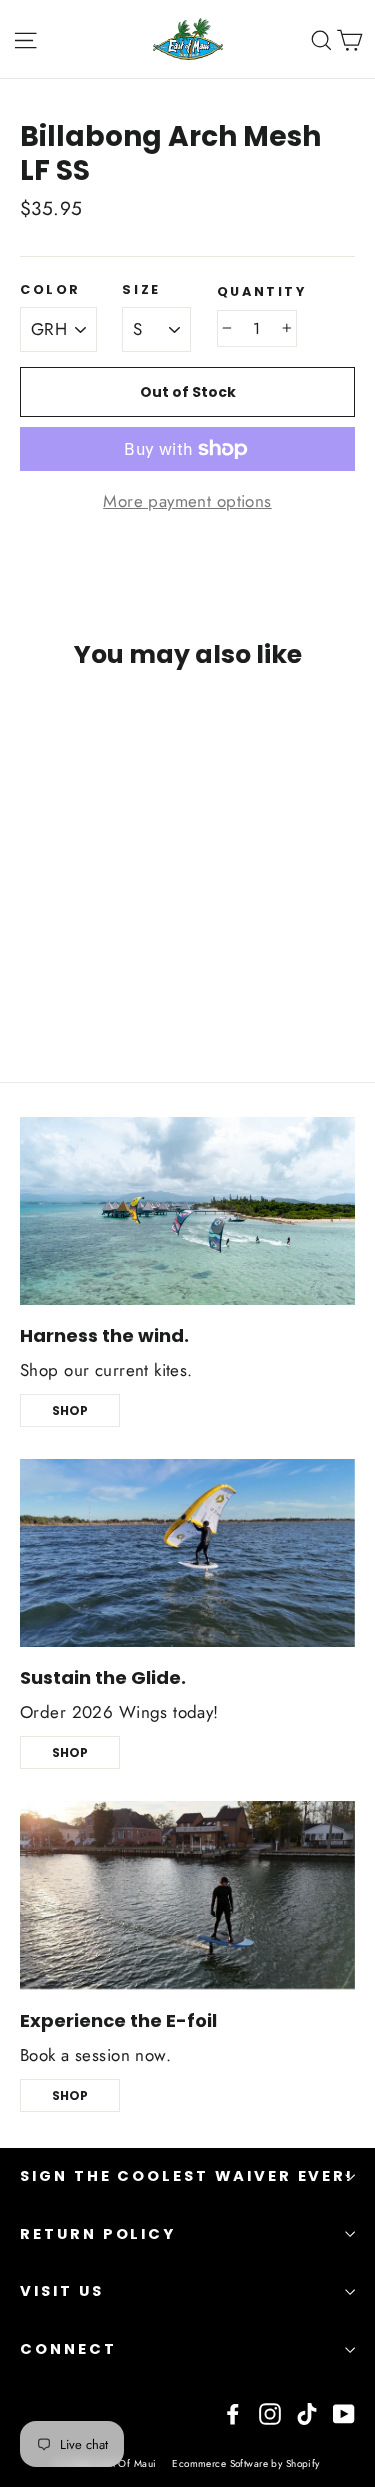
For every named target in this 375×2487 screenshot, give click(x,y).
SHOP (70, 1410)
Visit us (62, 2291)
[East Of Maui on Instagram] (270, 2411)
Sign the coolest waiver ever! (187, 2176)
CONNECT (68, 2349)
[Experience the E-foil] (187, 1895)
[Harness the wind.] (187, 1211)
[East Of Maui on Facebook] (233, 2411)
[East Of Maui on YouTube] (344, 2411)
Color (50, 289)
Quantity (261, 291)
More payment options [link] (187, 501)
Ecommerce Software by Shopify (245, 2463)
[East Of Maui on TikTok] (307, 2411)
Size (141, 289)
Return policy (98, 2234)
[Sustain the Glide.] (187, 1553)
